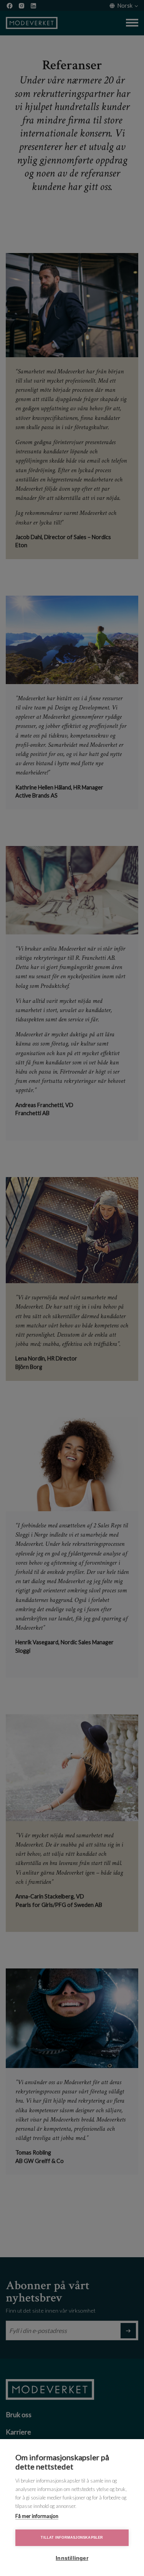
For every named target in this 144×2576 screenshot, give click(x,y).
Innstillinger (72, 2558)
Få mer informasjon (37, 2516)
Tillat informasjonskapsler (72, 2538)
